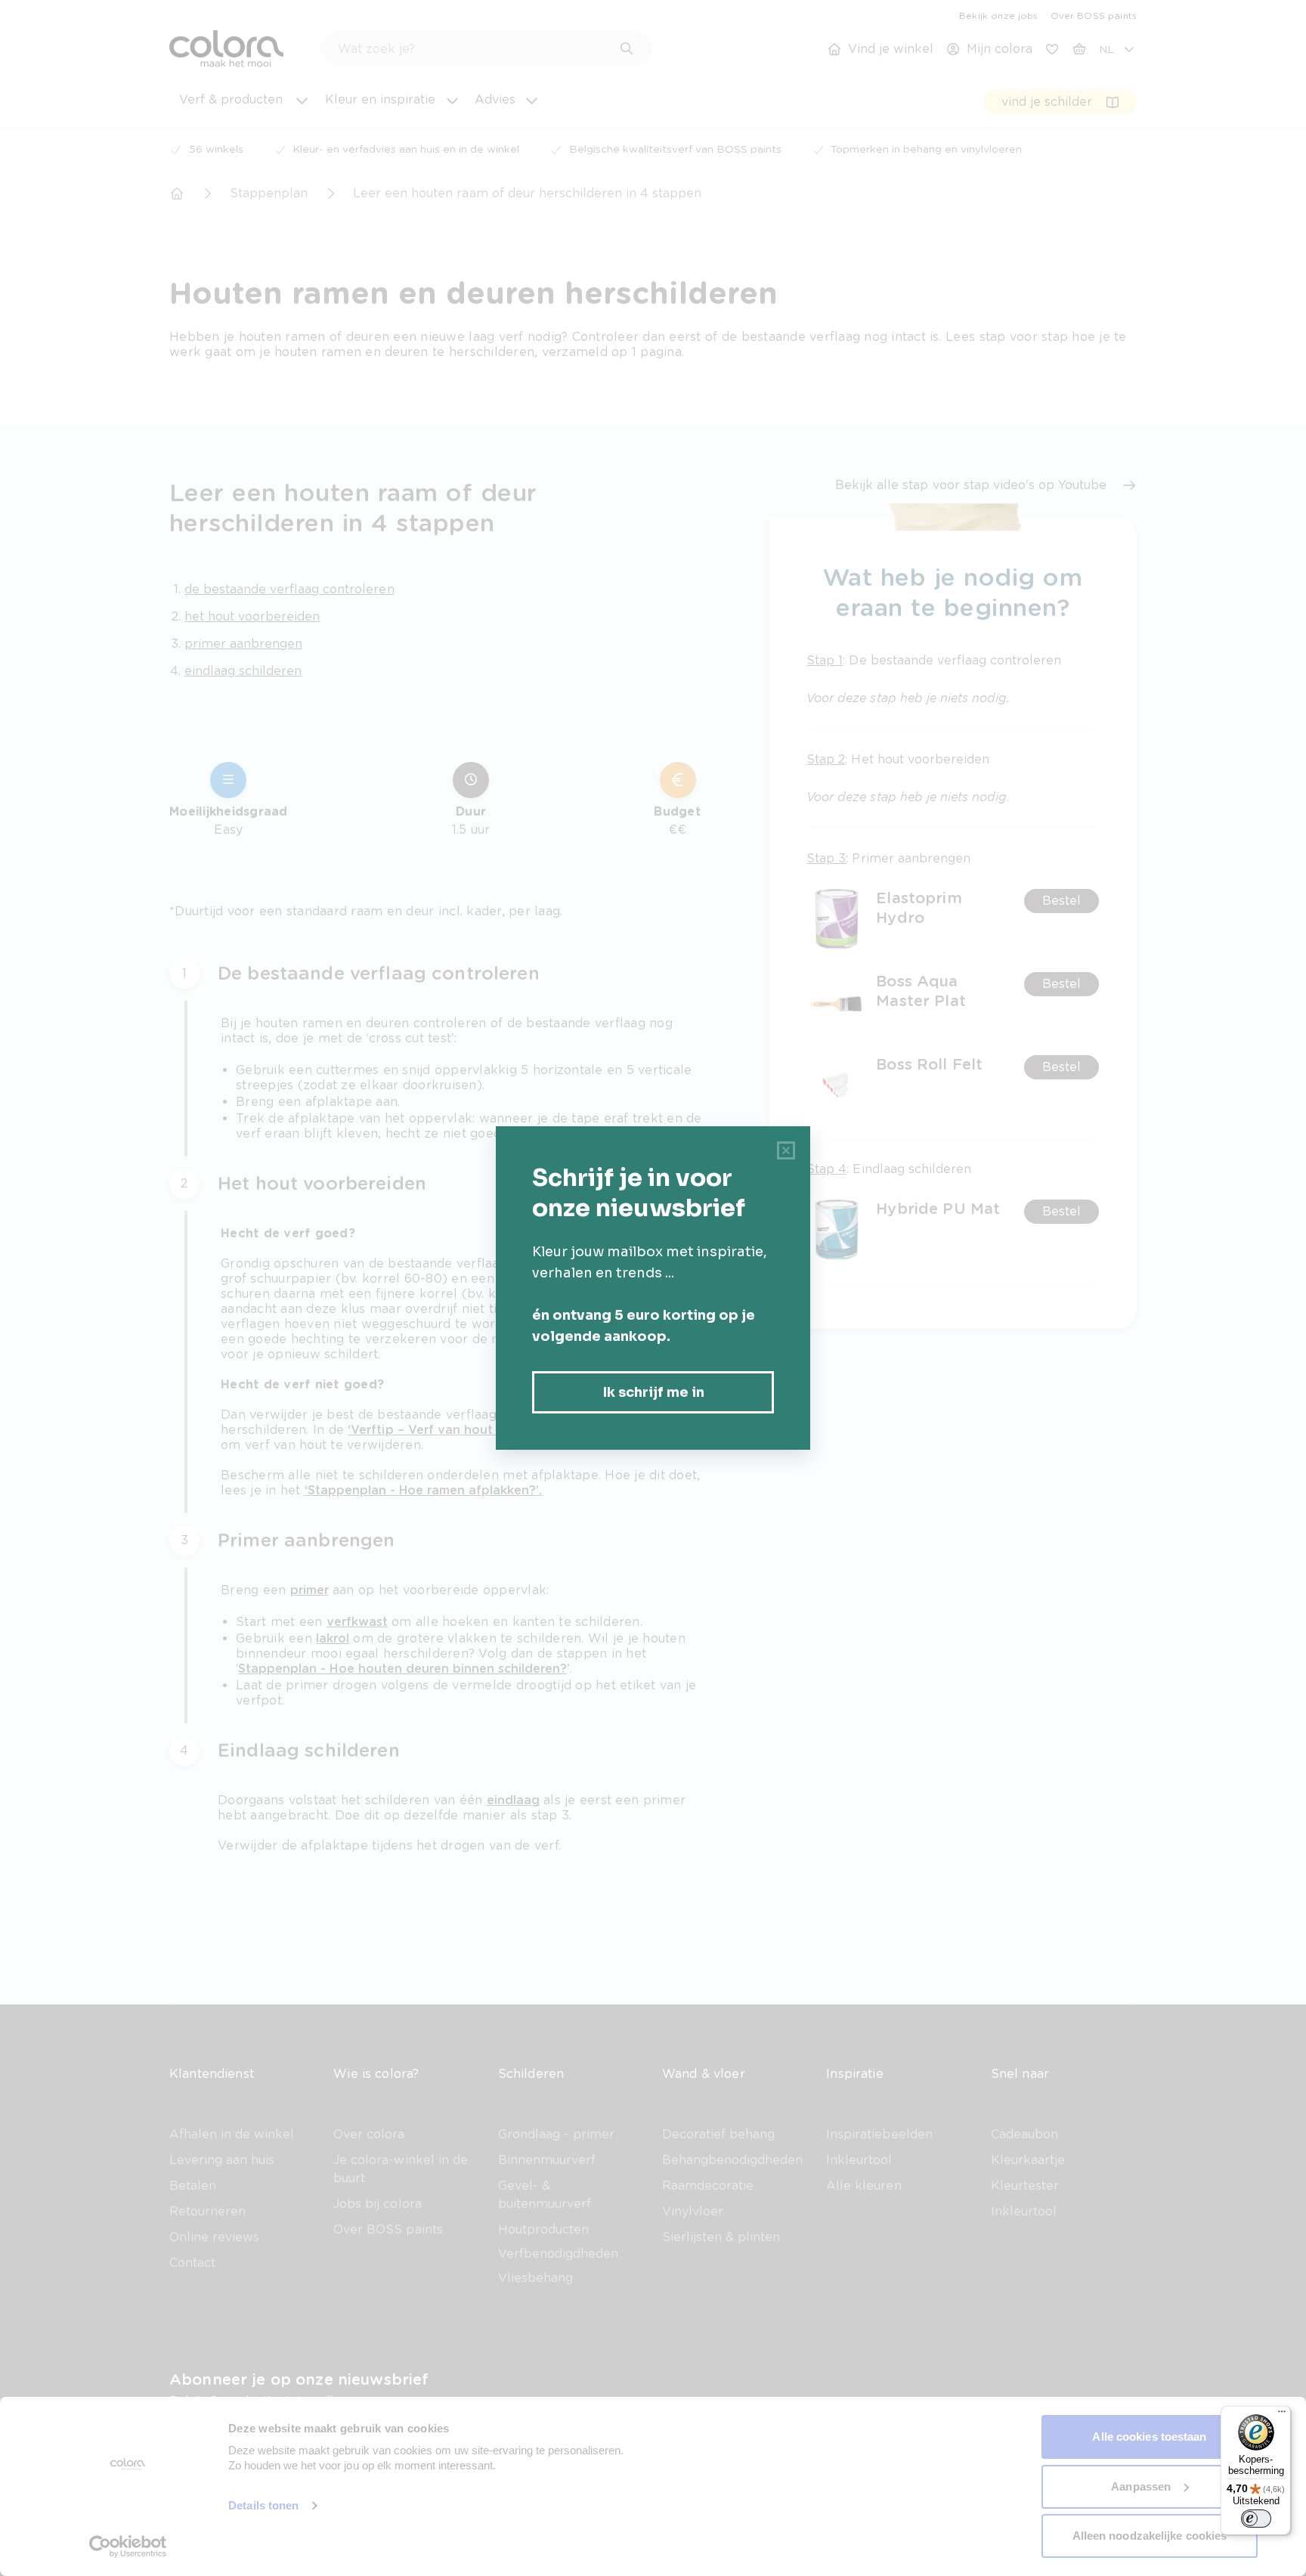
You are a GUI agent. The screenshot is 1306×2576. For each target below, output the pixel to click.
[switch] (1256, 2519)
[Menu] (1282, 2415)
